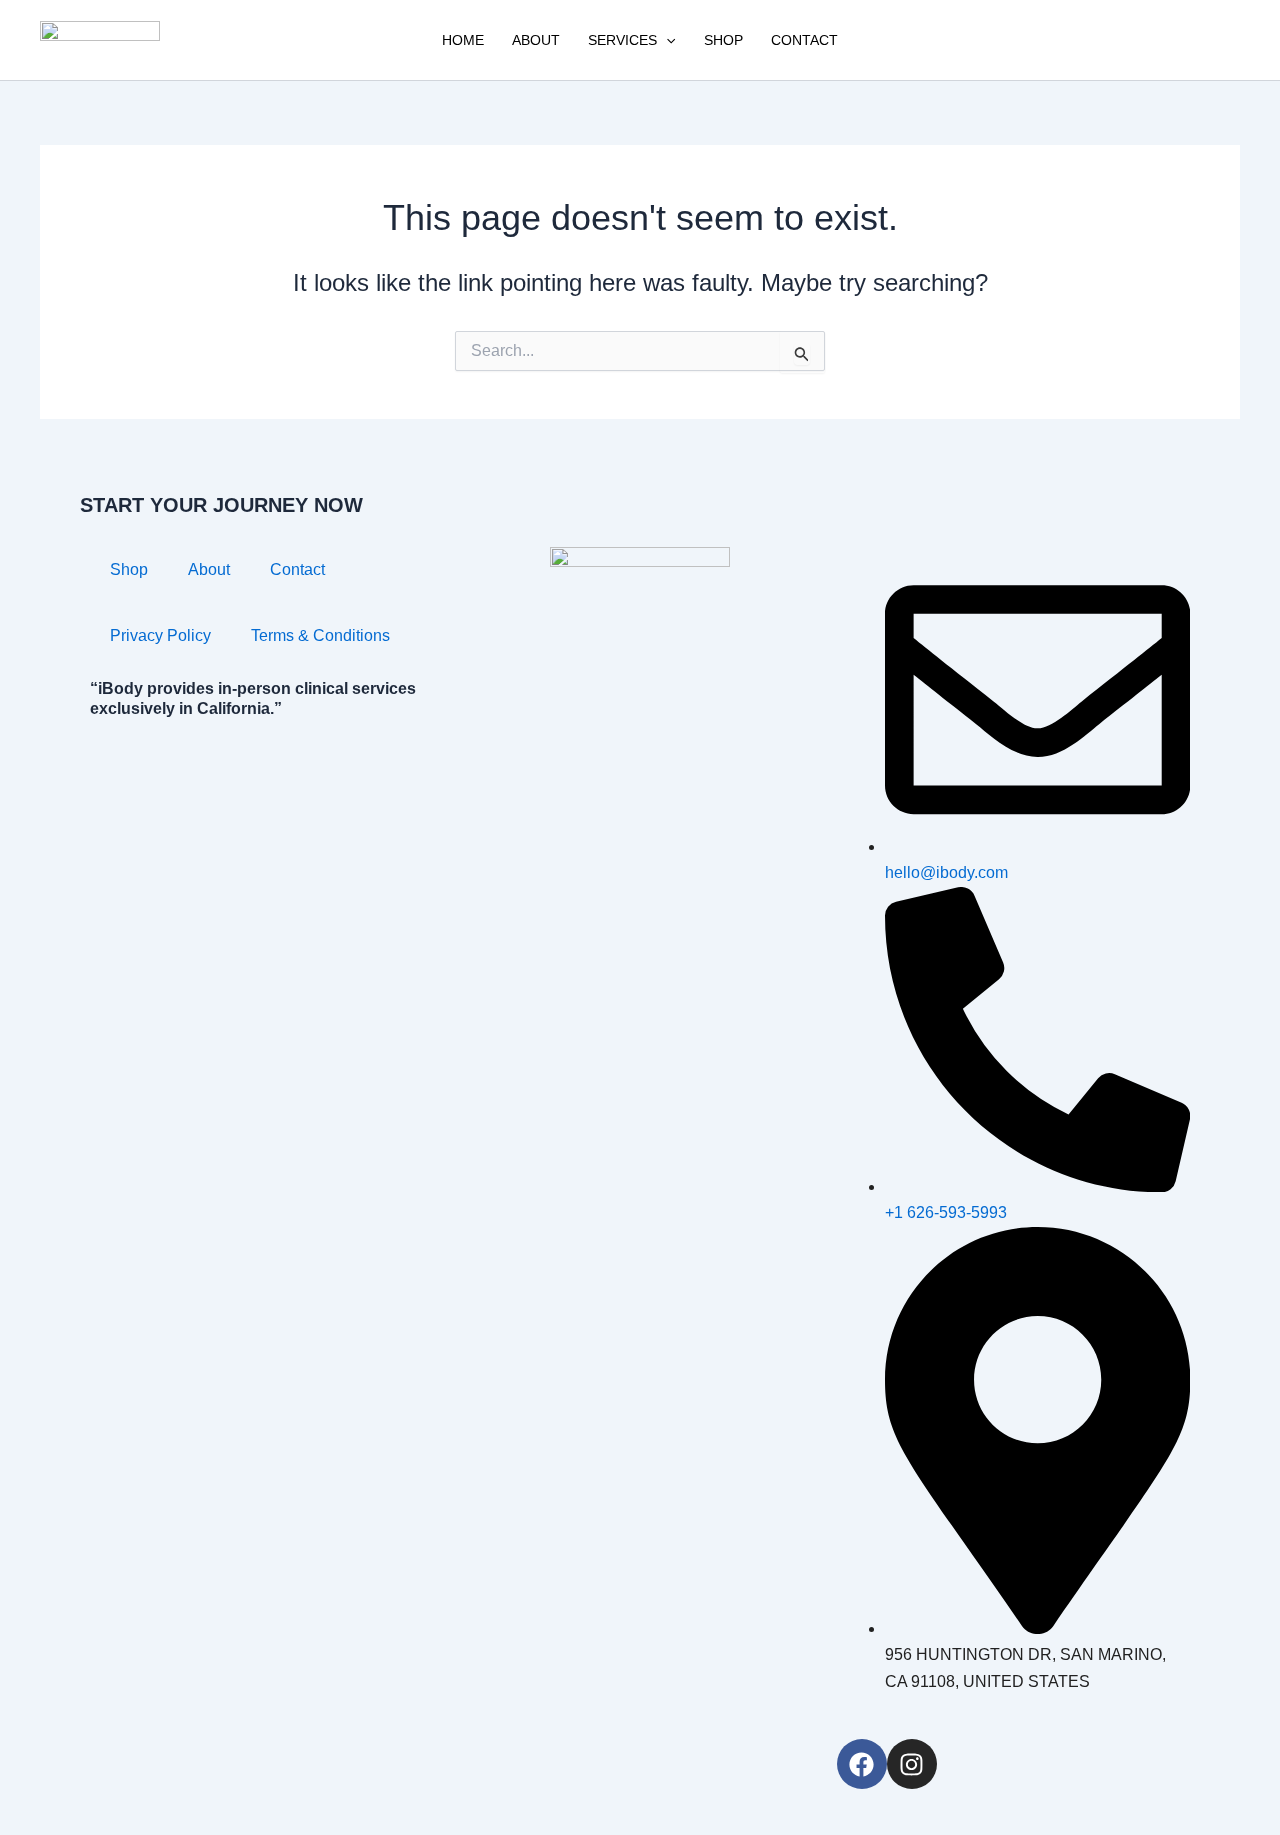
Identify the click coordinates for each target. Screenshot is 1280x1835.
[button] (666, 40)
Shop (723, 40)
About (536, 40)
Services (622, 40)
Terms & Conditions (320, 635)
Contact (804, 40)
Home (463, 40)
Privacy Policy (160, 635)
